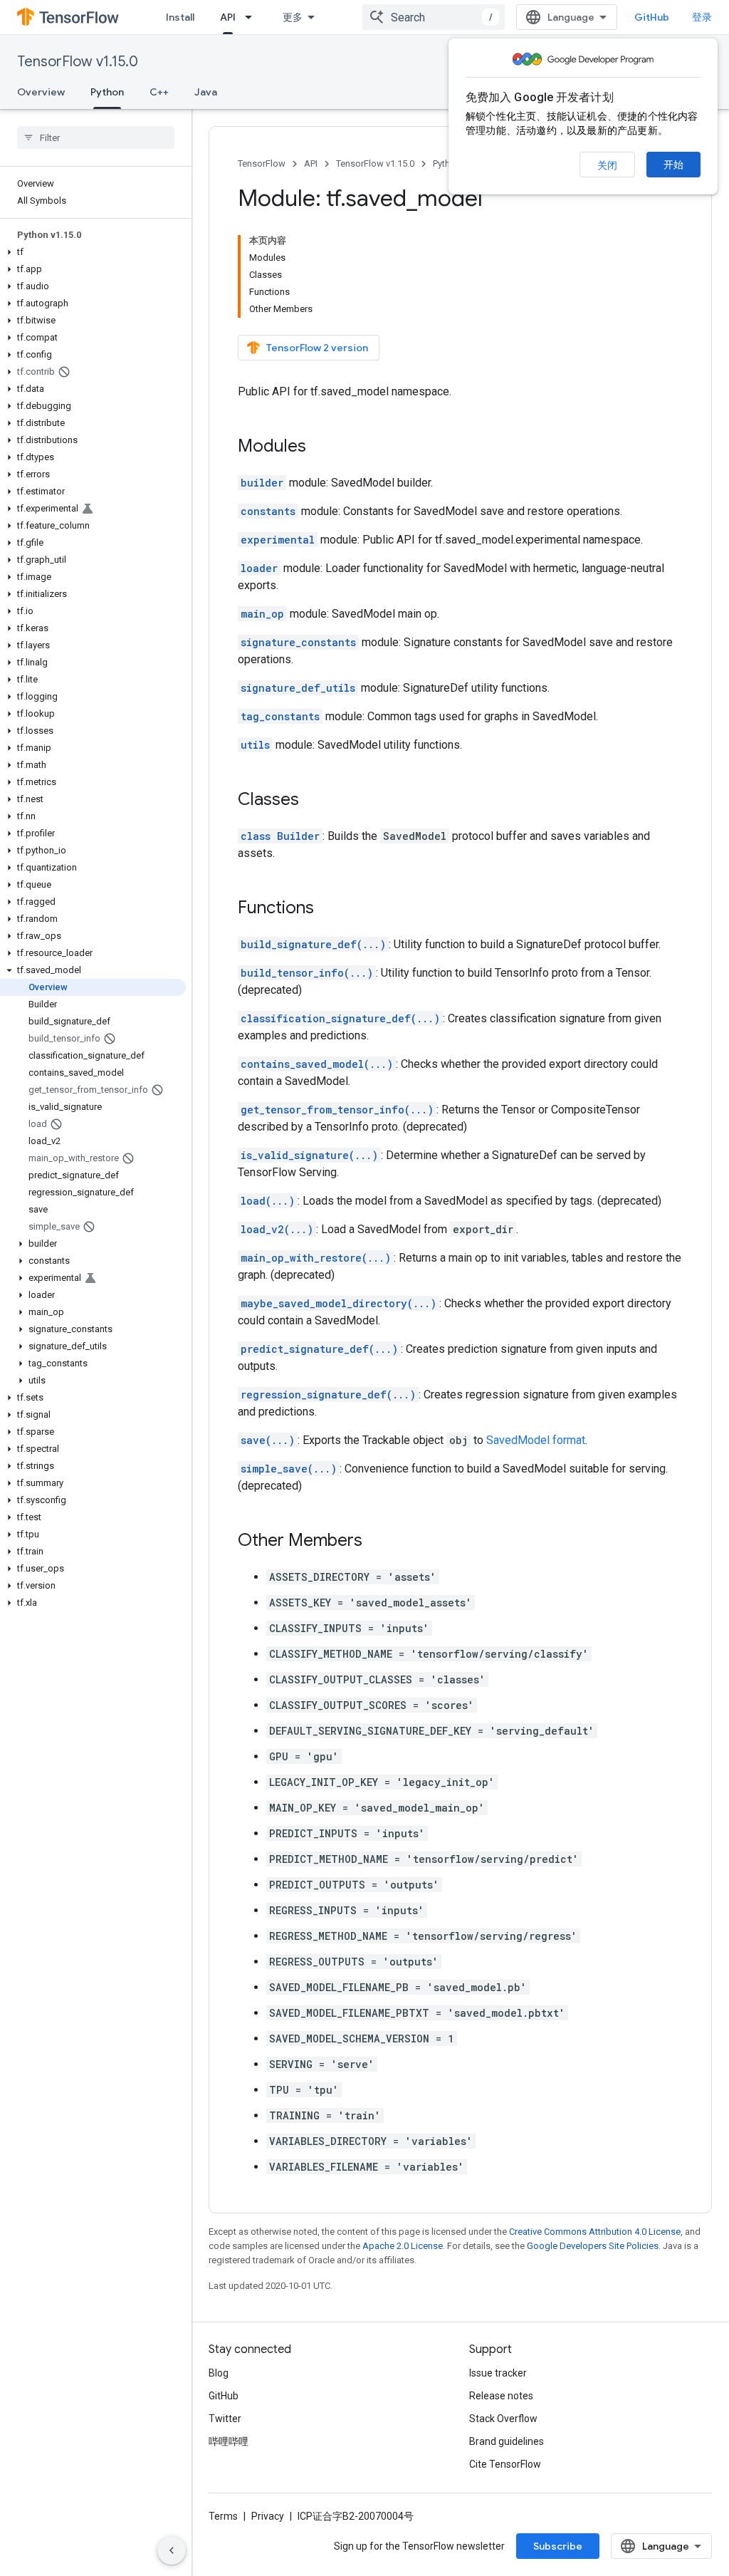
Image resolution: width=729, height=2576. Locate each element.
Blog (219, 2373)
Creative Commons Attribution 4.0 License (595, 2232)
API (228, 17)
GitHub (652, 17)
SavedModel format (536, 1440)
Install (180, 17)
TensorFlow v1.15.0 (78, 62)
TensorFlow (262, 163)
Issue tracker (498, 2373)
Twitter (225, 2419)
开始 (673, 165)
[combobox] (434, 17)
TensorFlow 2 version (317, 348)
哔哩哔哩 (229, 2441)
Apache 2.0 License (403, 2246)
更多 (293, 17)
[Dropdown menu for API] (253, 17)
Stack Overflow (503, 2419)
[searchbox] (96, 137)
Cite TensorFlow (505, 2464)
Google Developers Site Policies (593, 2246)
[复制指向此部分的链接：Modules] (320, 447)
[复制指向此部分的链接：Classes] (313, 801)
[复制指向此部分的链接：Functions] (328, 909)
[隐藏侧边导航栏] (172, 2550)
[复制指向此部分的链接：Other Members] (377, 1542)
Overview (41, 92)
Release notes (501, 2396)
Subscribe (558, 2546)
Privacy (268, 2516)
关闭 (607, 165)
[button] (93, 252)
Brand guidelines (507, 2441)
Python (107, 92)
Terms (223, 2516)
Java (206, 92)
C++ (159, 92)
